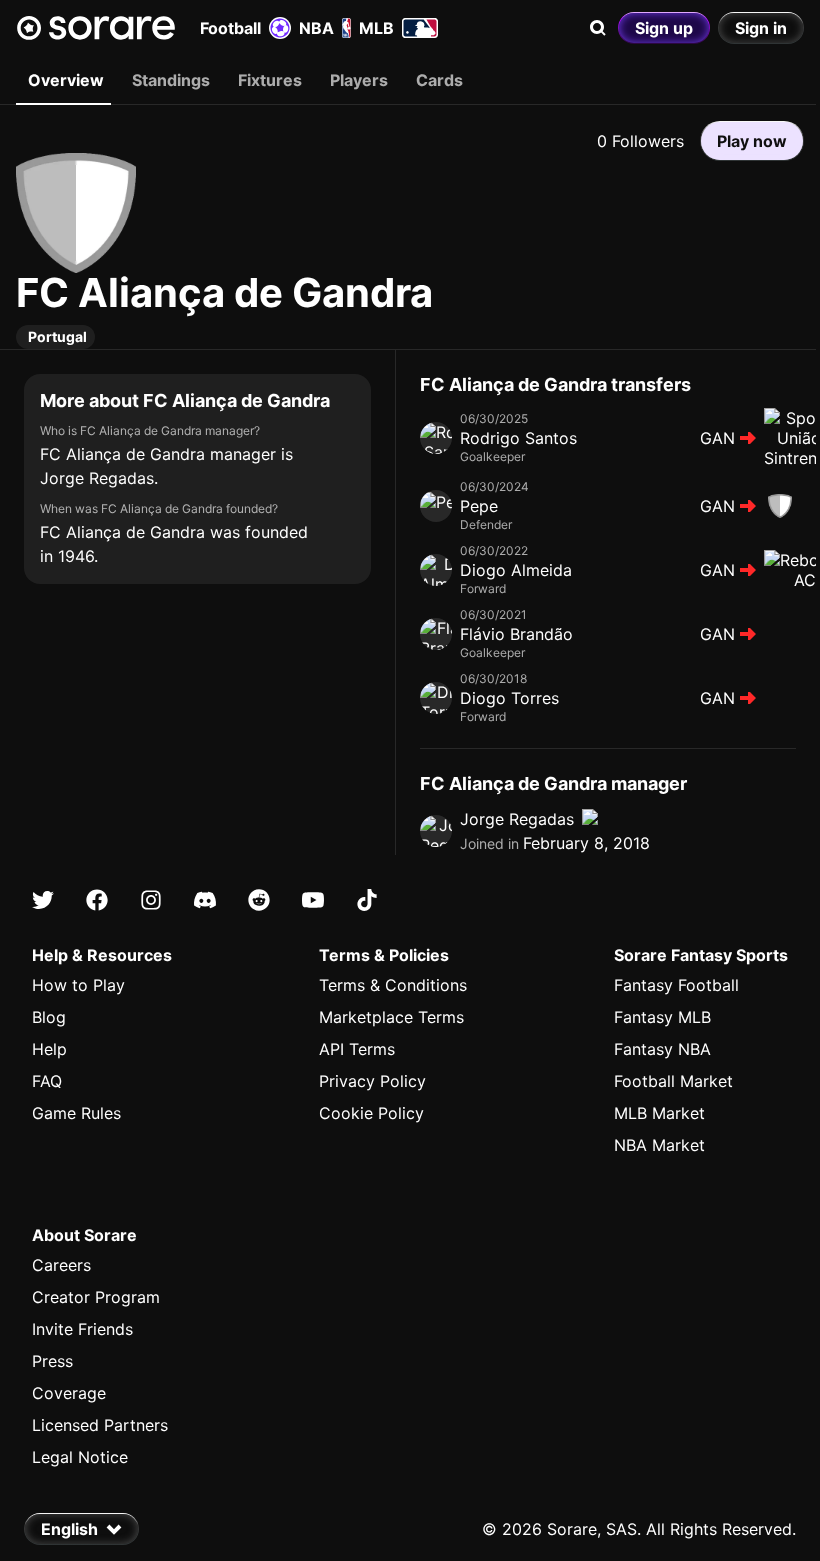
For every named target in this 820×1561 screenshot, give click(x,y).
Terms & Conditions (393, 985)
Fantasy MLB (662, 1017)
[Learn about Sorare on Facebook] (97, 900)
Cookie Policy (371, 1113)
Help (49, 1049)
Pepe (479, 506)
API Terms (357, 1049)
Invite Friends (82, 1329)
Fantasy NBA (662, 1049)
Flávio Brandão (516, 634)
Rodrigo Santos (518, 438)
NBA (316, 28)
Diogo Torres (509, 698)
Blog (49, 1017)
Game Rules (76, 1113)
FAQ (47, 1081)
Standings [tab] (171, 80)
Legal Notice (80, 1457)
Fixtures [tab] (270, 80)
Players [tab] (359, 80)
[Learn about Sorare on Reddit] (259, 900)
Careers (61, 1265)
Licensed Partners (100, 1425)
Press (52, 1361)
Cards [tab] (439, 80)
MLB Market (659, 1113)
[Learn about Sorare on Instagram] (151, 900)
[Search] (598, 28)
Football (230, 28)
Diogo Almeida (516, 570)
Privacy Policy (372, 1081)
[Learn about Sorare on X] (43, 900)
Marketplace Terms (391, 1017)
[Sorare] (96, 28)
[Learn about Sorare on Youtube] (313, 900)
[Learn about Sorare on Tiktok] (367, 900)
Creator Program (96, 1297)
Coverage (69, 1393)
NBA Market (659, 1145)
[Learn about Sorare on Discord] (205, 900)
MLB (376, 28)
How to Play (78, 985)
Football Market (673, 1081)
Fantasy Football (676, 985)
